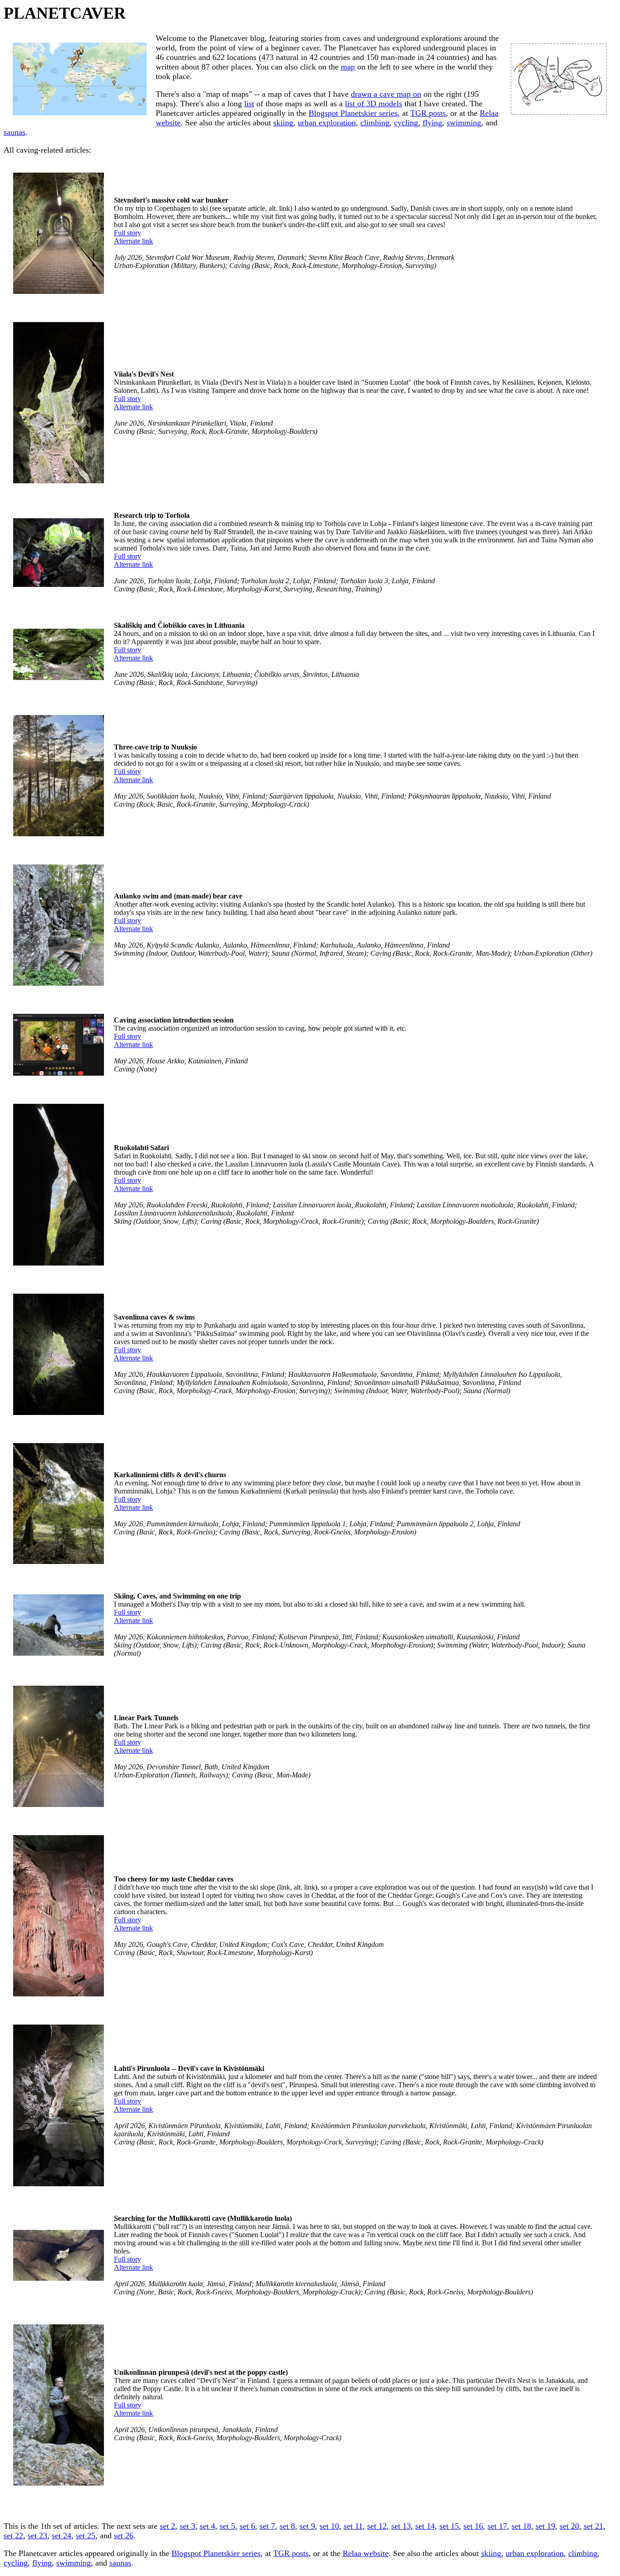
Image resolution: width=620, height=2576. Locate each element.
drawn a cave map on (386, 94)
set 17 (497, 2526)
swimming (464, 123)
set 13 (401, 2526)
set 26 (124, 2536)
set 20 (569, 2526)
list (249, 104)
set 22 (13, 2536)
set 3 (187, 2526)
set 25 (86, 2536)
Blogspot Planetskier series (353, 113)
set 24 (62, 2536)
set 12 (377, 2526)
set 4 (207, 2526)
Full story (128, 233)
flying (432, 123)
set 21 (593, 2526)
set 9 (307, 2526)
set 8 (287, 2526)
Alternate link (133, 241)
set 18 (521, 2526)
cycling (406, 123)
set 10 (329, 2526)
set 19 (545, 2526)
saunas (15, 132)
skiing (283, 123)
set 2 (167, 2526)
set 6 (247, 2526)
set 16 (473, 2526)
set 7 (267, 2526)
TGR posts (428, 113)
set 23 (37, 2536)
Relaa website (366, 2553)
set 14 (425, 2526)
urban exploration (327, 123)
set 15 (449, 2526)
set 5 (227, 2526)
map (348, 67)
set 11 (353, 2526)
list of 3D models (374, 104)
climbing (375, 123)
